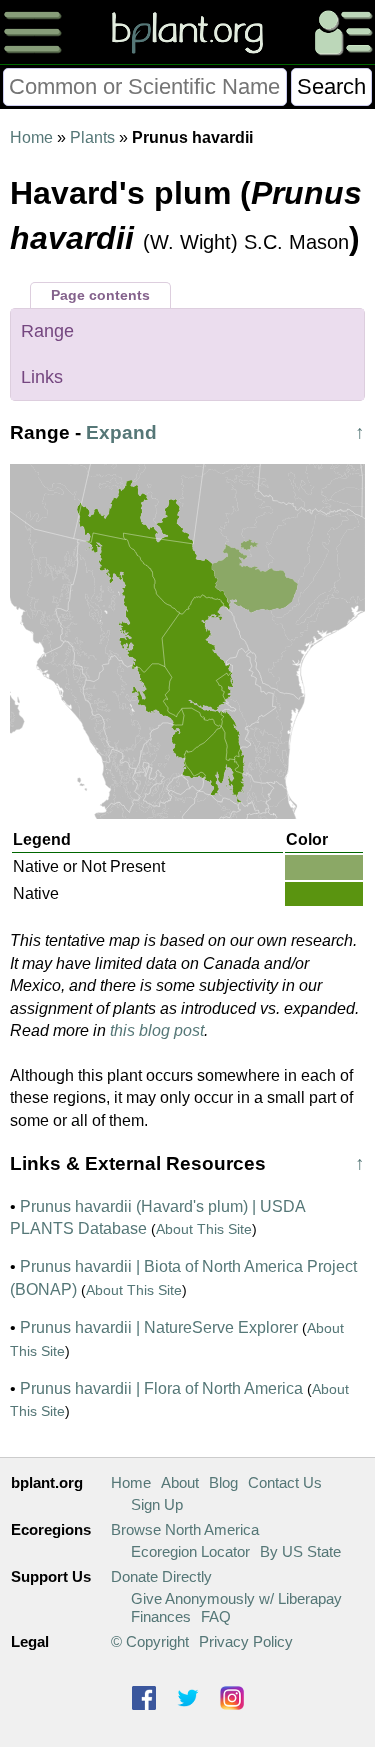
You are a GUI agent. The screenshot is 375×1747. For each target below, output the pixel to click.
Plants (92, 137)
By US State (300, 1551)
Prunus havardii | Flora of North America (161, 1388)
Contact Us (285, 1482)
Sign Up (157, 1504)
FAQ (216, 1616)
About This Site (204, 1229)
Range (47, 331)
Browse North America (185, 1529)
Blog (223, 1482)
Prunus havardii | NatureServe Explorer (159, 1327)
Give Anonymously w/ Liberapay (236, 1598)
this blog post (157, 1030)
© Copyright (150, 1641)
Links (42, 377)
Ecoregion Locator (190, 1551)
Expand (121, 432)
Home (31, 137)
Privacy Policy (246, 1641)
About (180, 1482)
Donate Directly (161, 1576)
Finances (161, 1616)
